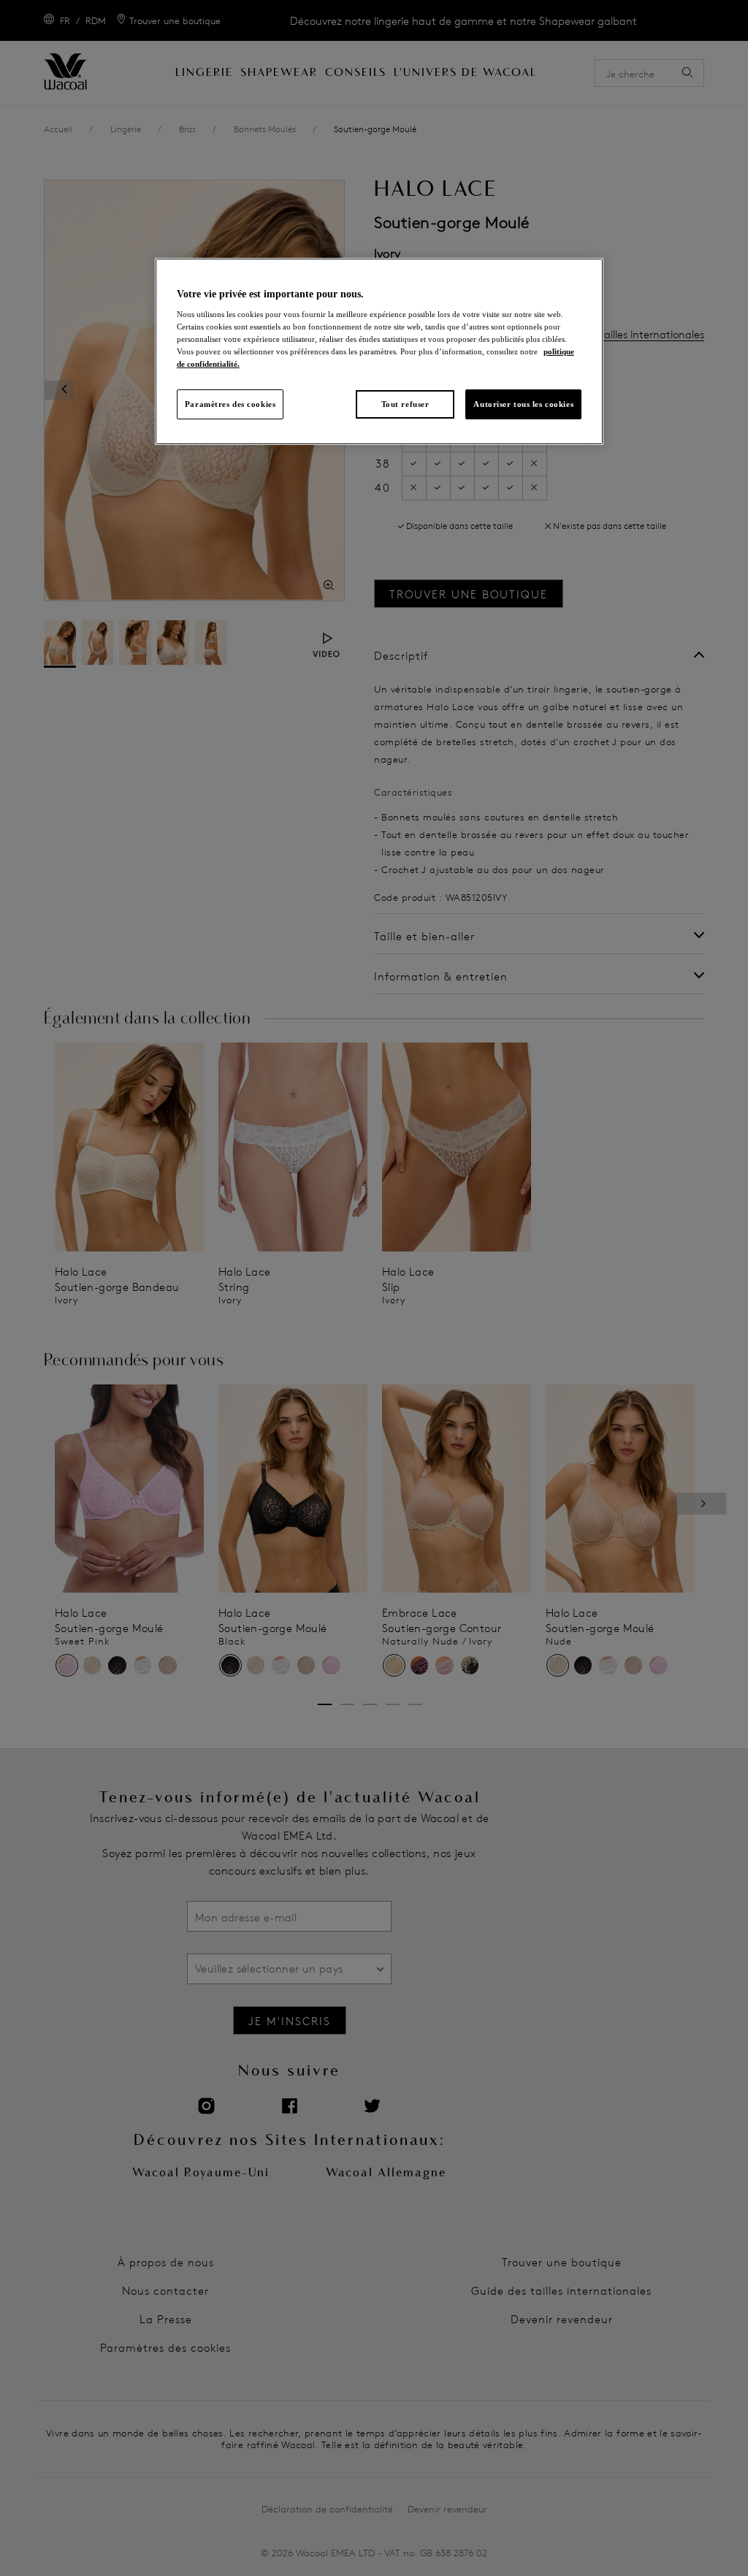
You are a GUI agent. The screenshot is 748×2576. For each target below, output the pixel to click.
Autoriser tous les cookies (523, 404)
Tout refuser (405, 404)
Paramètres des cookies (230, 404)
